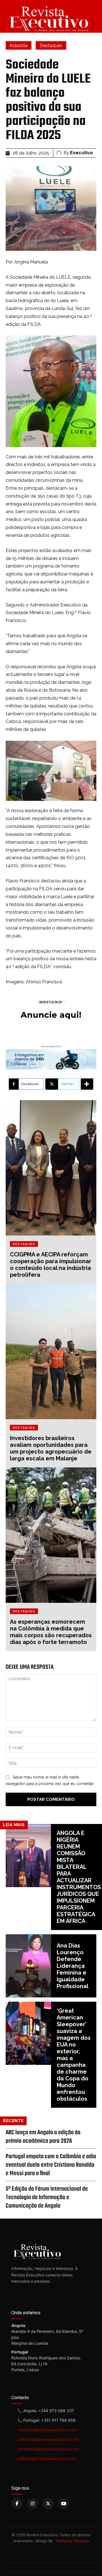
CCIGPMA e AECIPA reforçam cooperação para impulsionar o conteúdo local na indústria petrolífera (51, 1265)
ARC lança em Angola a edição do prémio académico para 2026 (43, 2137)
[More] (87, 1084)
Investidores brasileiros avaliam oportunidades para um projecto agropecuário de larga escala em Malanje (51, 1448)
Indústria (19, 46)
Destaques (51, 46)
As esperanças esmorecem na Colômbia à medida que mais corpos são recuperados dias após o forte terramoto (51, 1632)
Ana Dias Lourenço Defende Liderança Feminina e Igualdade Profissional (73, 1966)
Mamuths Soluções (72, 2541)
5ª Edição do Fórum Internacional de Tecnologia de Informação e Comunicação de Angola (47, 2197)
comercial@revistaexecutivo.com (48, 2439)
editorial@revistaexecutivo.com (46, 2459)
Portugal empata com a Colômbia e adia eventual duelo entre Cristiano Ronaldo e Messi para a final (51, 2165)
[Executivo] (60, 153)
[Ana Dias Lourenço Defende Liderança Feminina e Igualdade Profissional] (28, 1966)
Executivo (81, 153)
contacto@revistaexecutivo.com (47, 2430)
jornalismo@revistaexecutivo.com (48, 2449)
